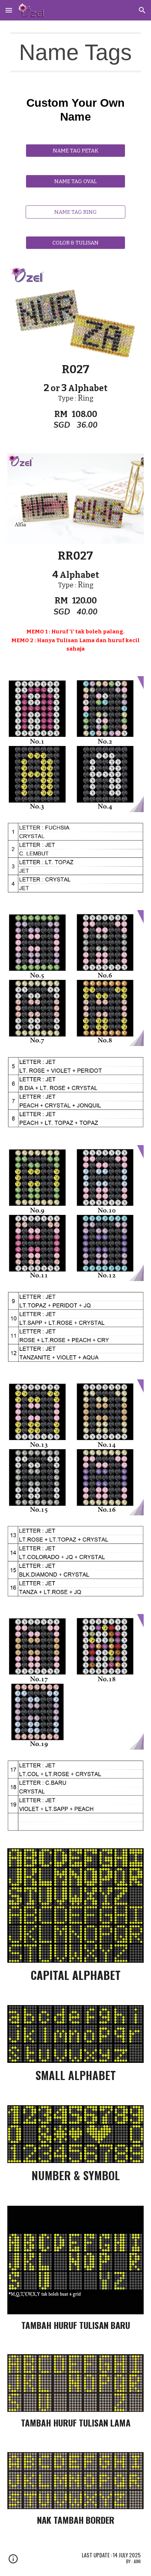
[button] (9, 10)
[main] (75, 52)
